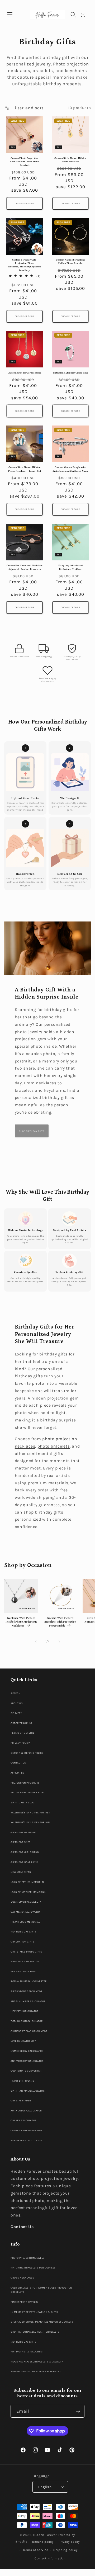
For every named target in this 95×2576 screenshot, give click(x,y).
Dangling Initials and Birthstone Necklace (70, 567)
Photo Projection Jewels (28, 2258)
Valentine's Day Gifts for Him (30, 1822)
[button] (10, 15)
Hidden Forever (45, 2535)
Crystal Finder (21, 2100)
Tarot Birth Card (22, 2081)
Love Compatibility (23, 2041)
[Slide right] (59, 1642)
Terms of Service (22, 1733)
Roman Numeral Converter (29, 1981)
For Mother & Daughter (27, 2352)
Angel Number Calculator (28, 2001)
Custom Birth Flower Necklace (25, 373)
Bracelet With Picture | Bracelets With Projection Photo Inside (60, 1622)
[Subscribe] (78, 2411)
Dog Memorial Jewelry (26, 1902)
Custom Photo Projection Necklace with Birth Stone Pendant (24, 162)
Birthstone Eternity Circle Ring (70, 373)
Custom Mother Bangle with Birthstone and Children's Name (71, 469)
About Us (17, 1703)
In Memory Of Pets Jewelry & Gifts (34, 2312)
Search (15, 1693)
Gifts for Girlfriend (25, 1852)
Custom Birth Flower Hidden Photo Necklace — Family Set (25, 469)
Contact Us (18, 1763)
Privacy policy (69, 2542)
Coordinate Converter (26, 2071)
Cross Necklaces (22, 2278)
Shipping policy (65, 2550)
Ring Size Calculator (25, 1961)
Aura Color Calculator (26, 2111)
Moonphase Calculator (26, 2140)
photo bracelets (54, 1446)
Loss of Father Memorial (27, 1882)
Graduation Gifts (22, 1942)
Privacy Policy (20, 1743)
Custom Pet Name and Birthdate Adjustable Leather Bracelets (25, 567)
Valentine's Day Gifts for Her (30, 1812)
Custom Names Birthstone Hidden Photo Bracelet (71, 262)
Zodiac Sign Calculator (27, 2021)
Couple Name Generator (27, 2130)
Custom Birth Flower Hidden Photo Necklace (70, 160)
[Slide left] (36, 1642)
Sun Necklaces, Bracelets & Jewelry (36, 2371)
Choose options (25, 204)
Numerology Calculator (27, 2051)
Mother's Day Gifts (23, 1932)
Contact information (50, 2558)
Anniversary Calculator (27, 2061)
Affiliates (17, 1773)
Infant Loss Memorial (25, 1922)
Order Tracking (21, 1723)
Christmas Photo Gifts (26, 1952)
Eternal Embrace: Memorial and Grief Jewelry (42, 2322)
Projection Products (25, 1783)
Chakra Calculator (24, 2120)
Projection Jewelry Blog (27, 1792)
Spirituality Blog (22, 1802)
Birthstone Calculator (27, 1991)
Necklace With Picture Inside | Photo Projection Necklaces (21, 1622)
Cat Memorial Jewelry (25, 1912)
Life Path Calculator (25, 2011)
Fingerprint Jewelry (25, 2302)
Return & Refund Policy (27, 1753)
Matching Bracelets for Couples (33, 2268)
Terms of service (35, 2550)
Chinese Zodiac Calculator (29, 2031)
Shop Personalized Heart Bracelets (35, 2332)
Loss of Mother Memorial (28, 1892)
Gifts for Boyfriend (24, 1862)
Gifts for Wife (20, 1842)
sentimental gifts (45, 1454)
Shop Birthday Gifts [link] (32, 1131)
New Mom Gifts (21, 1872)
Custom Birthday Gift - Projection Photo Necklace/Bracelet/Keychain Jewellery (24, 265)
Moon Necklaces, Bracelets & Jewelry (37, 2362)
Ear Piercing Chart (23, 1971)
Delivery (16, 1713)
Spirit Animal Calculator (28, 2091)
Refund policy (43, 2542)
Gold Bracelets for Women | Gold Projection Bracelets (41, 2290)
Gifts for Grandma (23, 1832)
